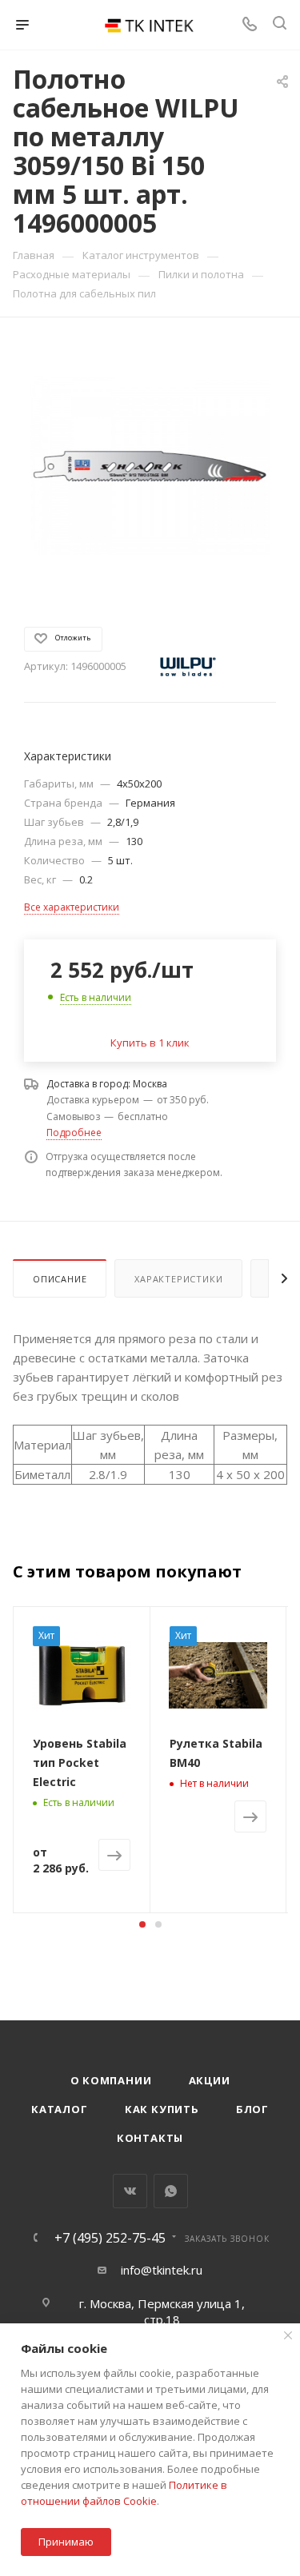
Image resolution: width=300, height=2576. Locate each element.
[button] (142, 1924)
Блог (252, 2109)
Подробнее (74, 1132)
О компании (111, 2080)
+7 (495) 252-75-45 (110, 2238)
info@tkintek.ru (162, 2270)
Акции (210, 2080)
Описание (60, 1279)
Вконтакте (130, 2191)
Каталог (60, 2109)
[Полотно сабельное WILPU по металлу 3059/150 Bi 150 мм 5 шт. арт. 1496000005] (150, 464)
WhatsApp (171, 2191)
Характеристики (178, 1279)
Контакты (150, 2138)
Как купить (162, 2109)
